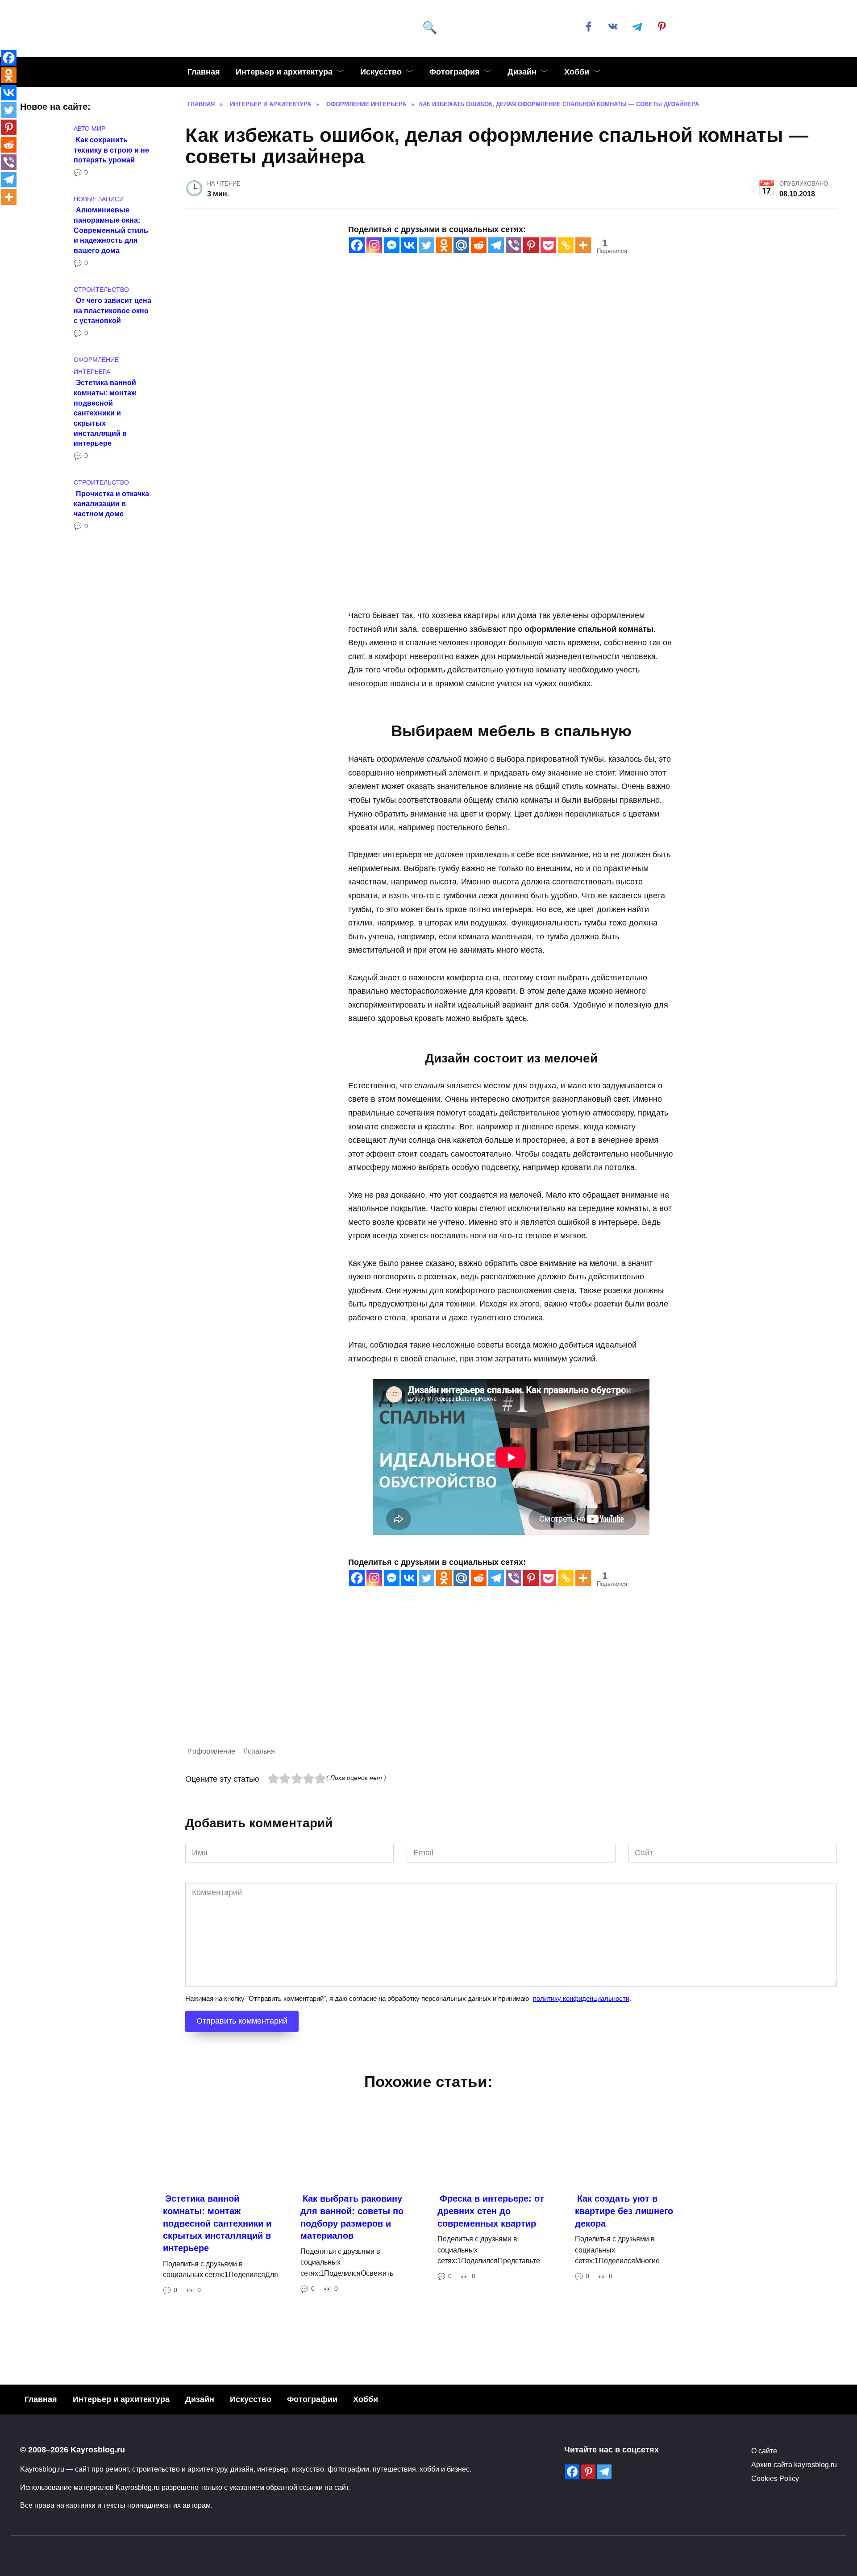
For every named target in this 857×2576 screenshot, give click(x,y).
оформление (214, 1751)
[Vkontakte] (409, 245)
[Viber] (514, 245)
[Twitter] (426, 245)
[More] (583, 245)
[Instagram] (374, 245)
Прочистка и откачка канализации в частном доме (111, 503)
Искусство (381, 72)
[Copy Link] (566, 245)
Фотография (455, 72)
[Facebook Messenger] (392, 245)
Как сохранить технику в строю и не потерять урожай (111, 149)
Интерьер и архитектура (284, 72)
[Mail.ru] (461, 245)
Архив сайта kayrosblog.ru (794, 2464)
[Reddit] (479, 245)
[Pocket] (548, 245)
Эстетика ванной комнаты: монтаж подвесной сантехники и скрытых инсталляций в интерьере (105, 413)
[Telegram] (496, 245)
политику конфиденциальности (581, 1998)
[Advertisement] (453, 1683)
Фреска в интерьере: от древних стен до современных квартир (491, 2211)
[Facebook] (357, 245)
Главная (204, 72)
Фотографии (312, 2399)
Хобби (577, 72)
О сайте (764, 2451)
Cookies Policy (775, 2478)
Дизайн (522, 72)
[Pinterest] (531, 245)
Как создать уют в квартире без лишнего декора (624, 2211)
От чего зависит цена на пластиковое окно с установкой (112, 310)
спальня (261, 1751)
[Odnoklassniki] (444, 245)
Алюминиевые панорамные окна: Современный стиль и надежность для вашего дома (111, 230)
